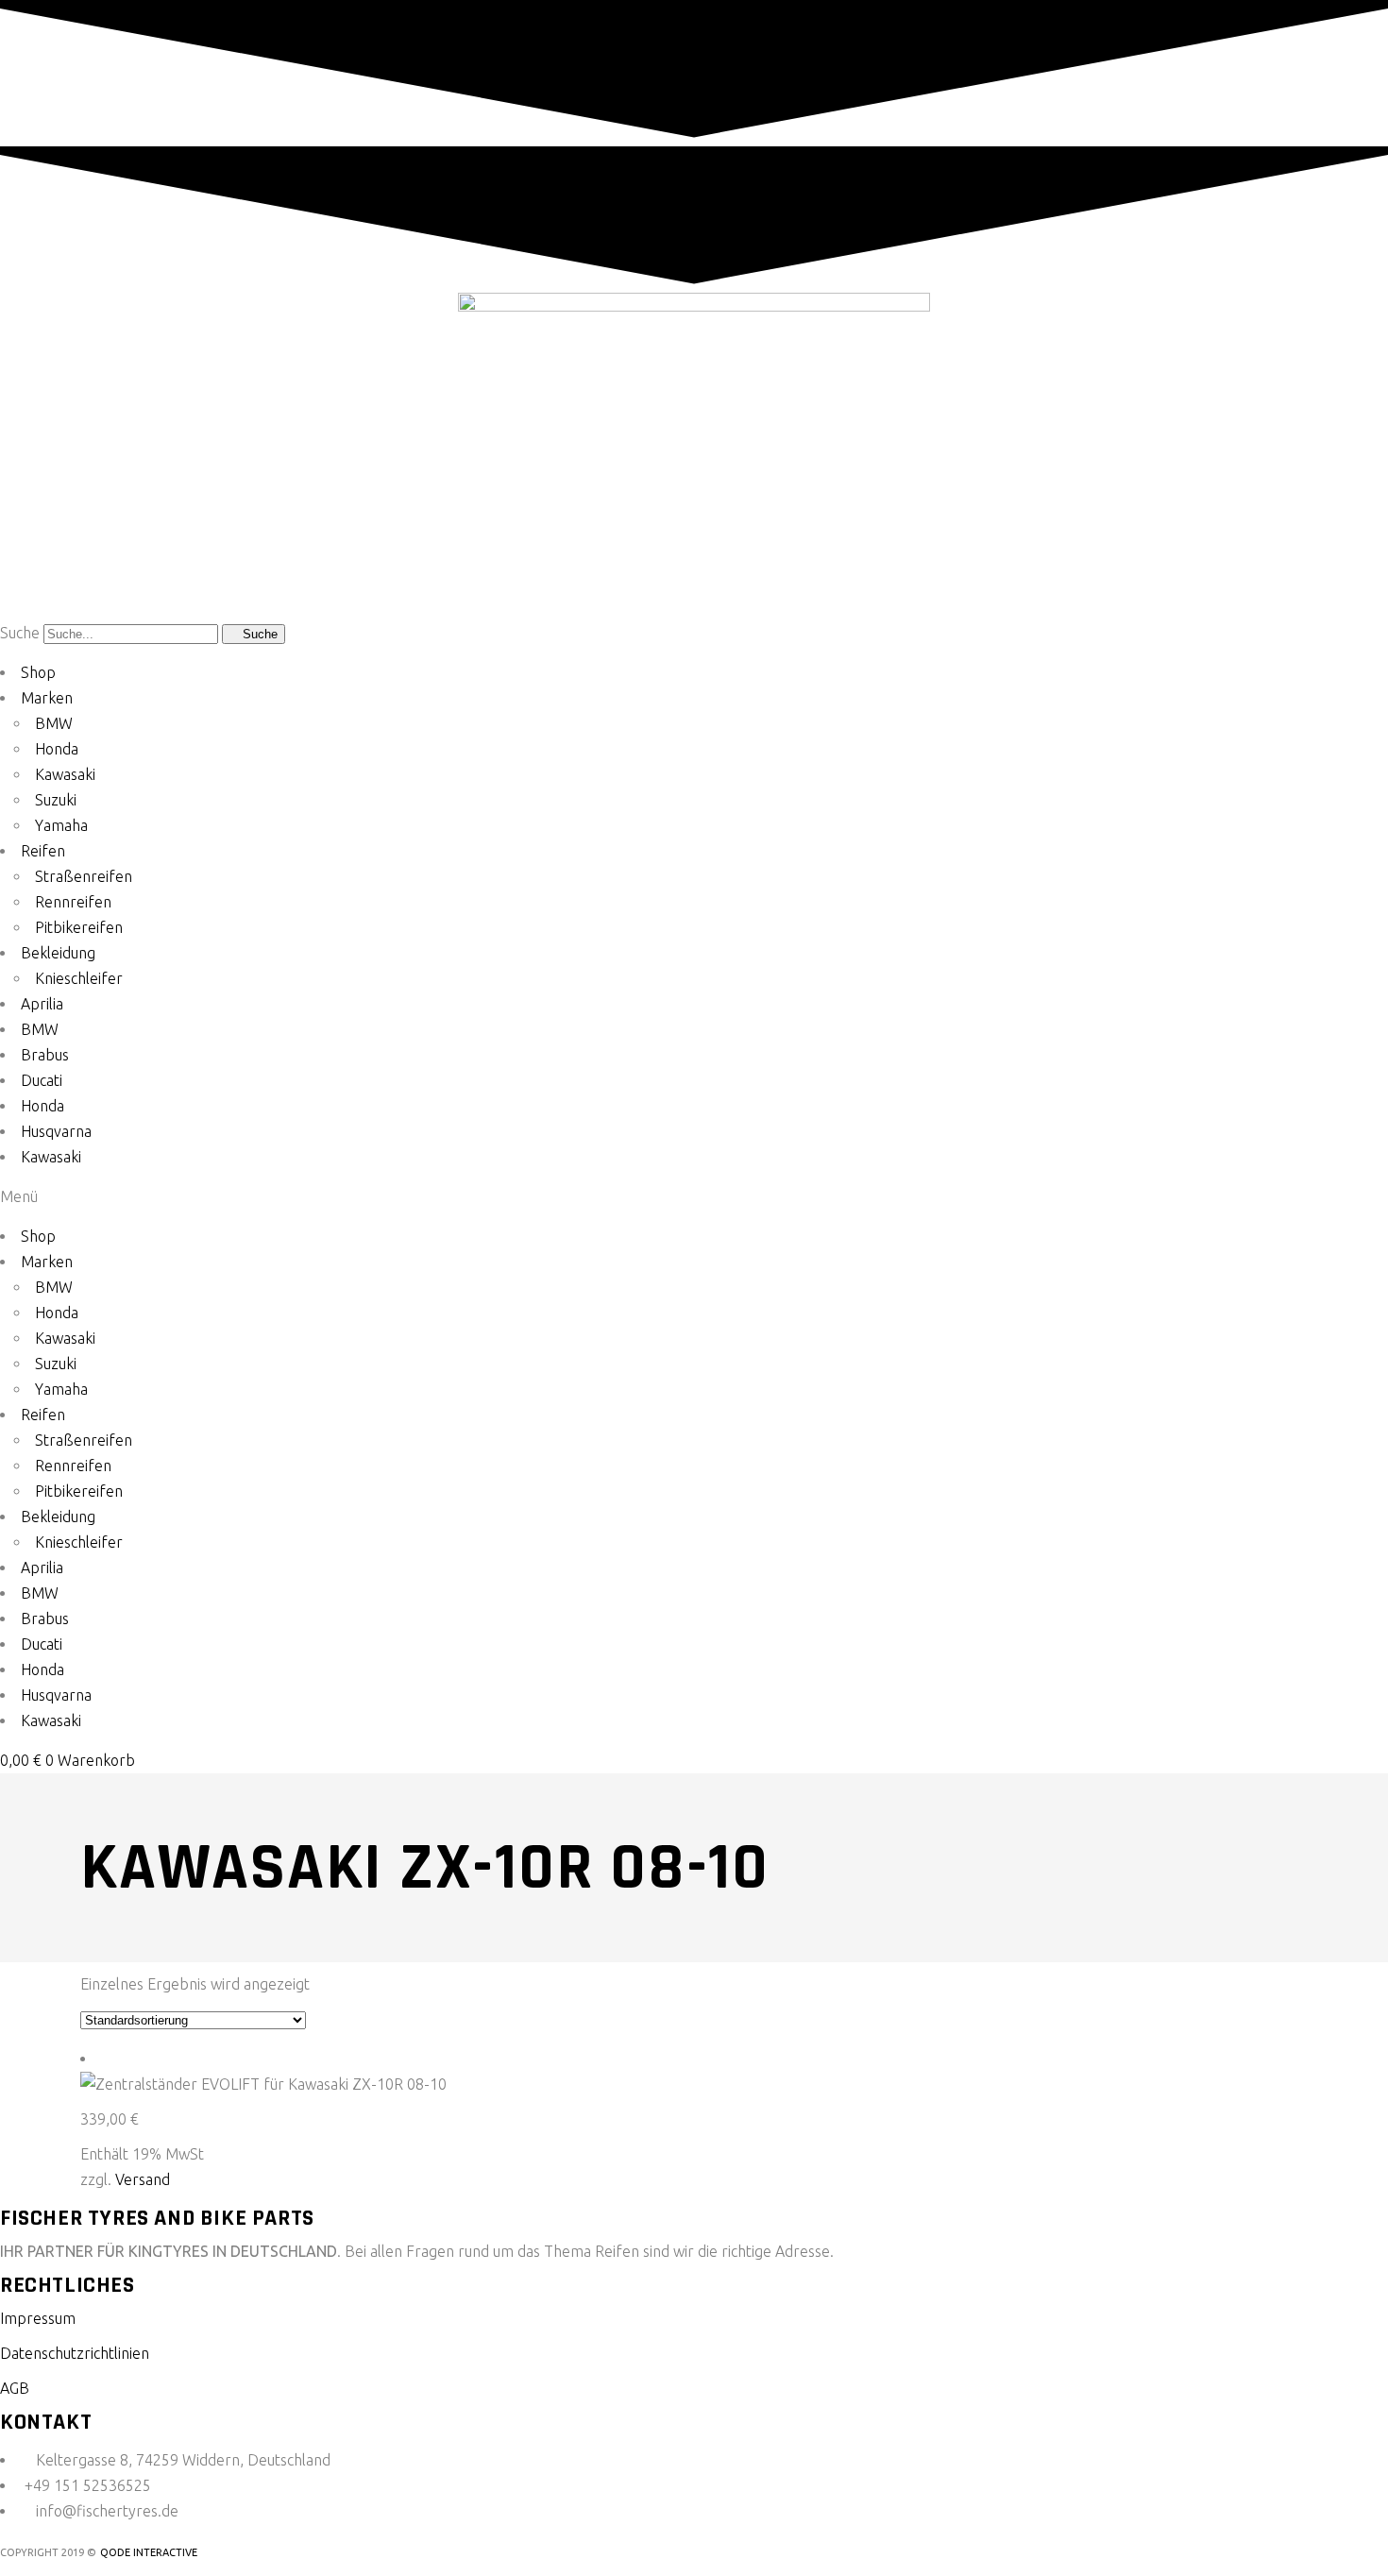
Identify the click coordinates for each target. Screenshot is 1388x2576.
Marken (47, 698)
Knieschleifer (79, 978)
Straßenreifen (84, 876)
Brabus (45, 1055)
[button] (694, 1197)
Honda (57, 749)
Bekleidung (58, 953)
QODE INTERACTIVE (149, 2552)
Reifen (43, 851)
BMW (54, 723)
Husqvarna (56, 1131)
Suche (20, 633)
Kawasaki (65, 774)
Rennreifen (73, 902)
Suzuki (56, 800)
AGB (15, 2388)
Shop (38, 672)
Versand (143, 2179)
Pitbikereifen (79, 927)
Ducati (42, 1080)
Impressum (38, 2318)
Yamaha (61, 825)
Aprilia (42, 1004)
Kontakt (46, 2422)
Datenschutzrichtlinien (75, 2353)
